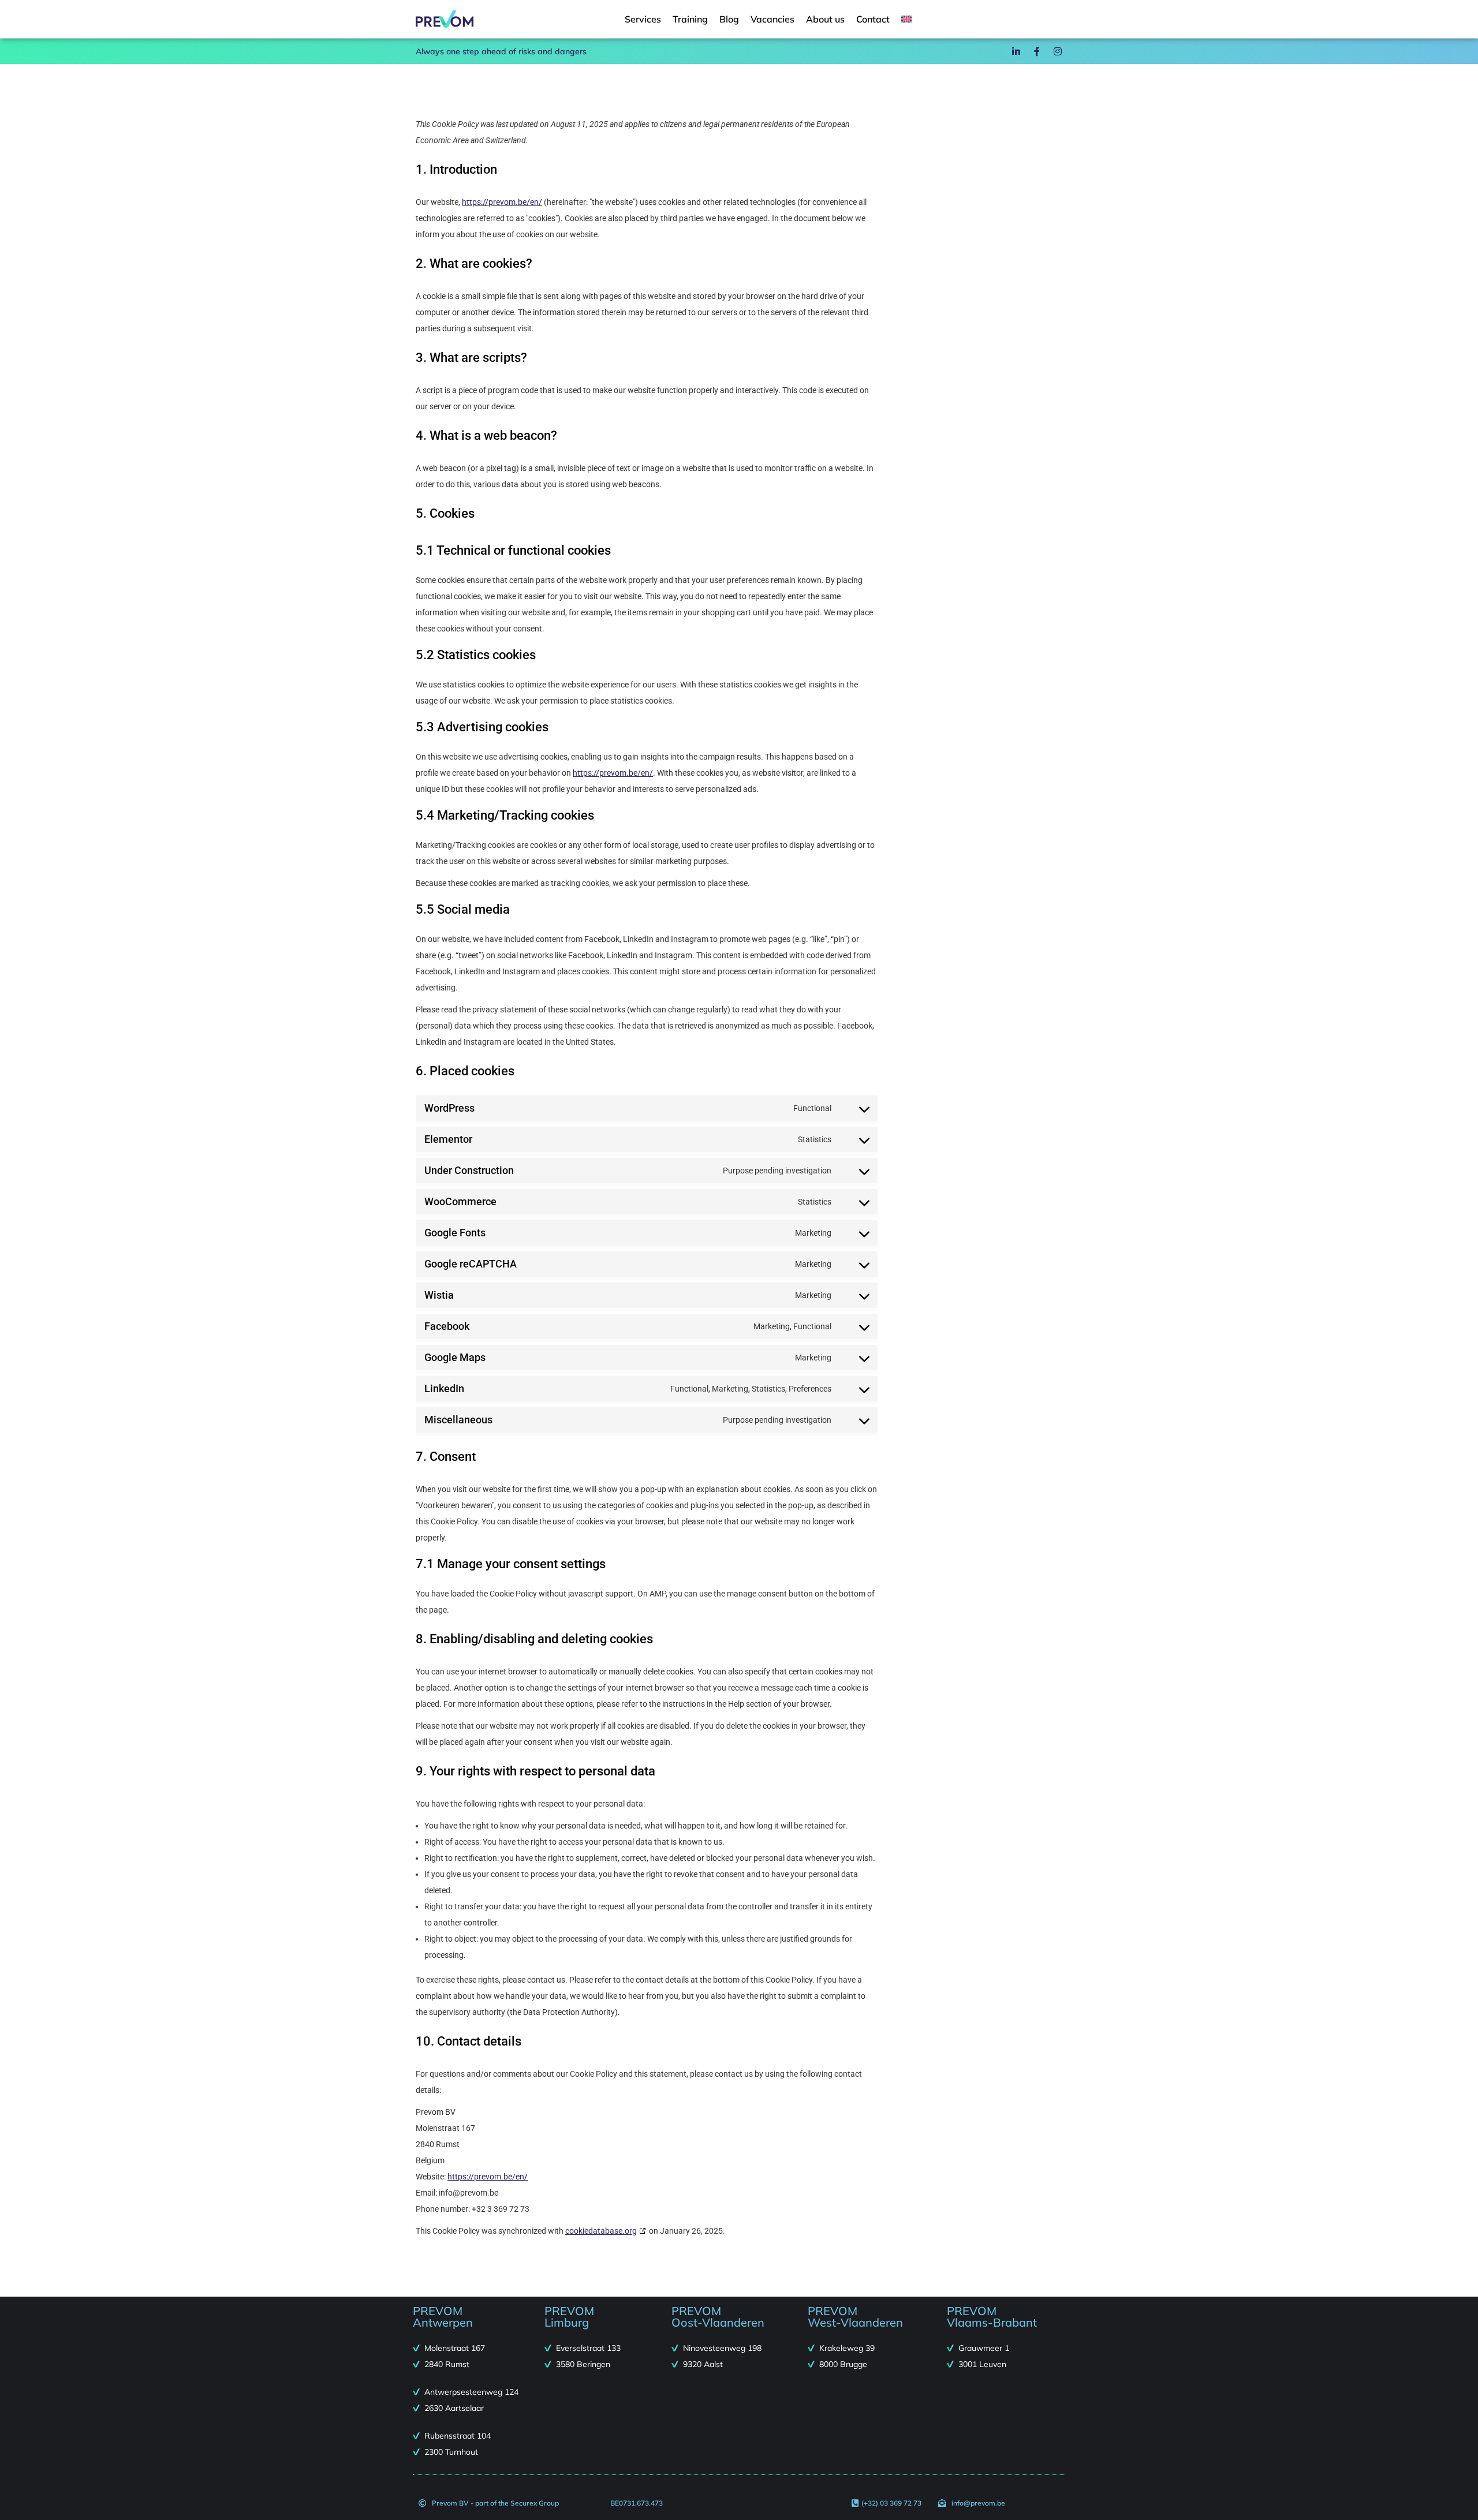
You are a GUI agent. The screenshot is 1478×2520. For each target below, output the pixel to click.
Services (643, 19)
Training (690, 19)
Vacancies (772, 19)
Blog (729, 19)
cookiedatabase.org (601, 2231)
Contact (873, 19)
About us (825, 19)
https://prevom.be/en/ (502, 202)
